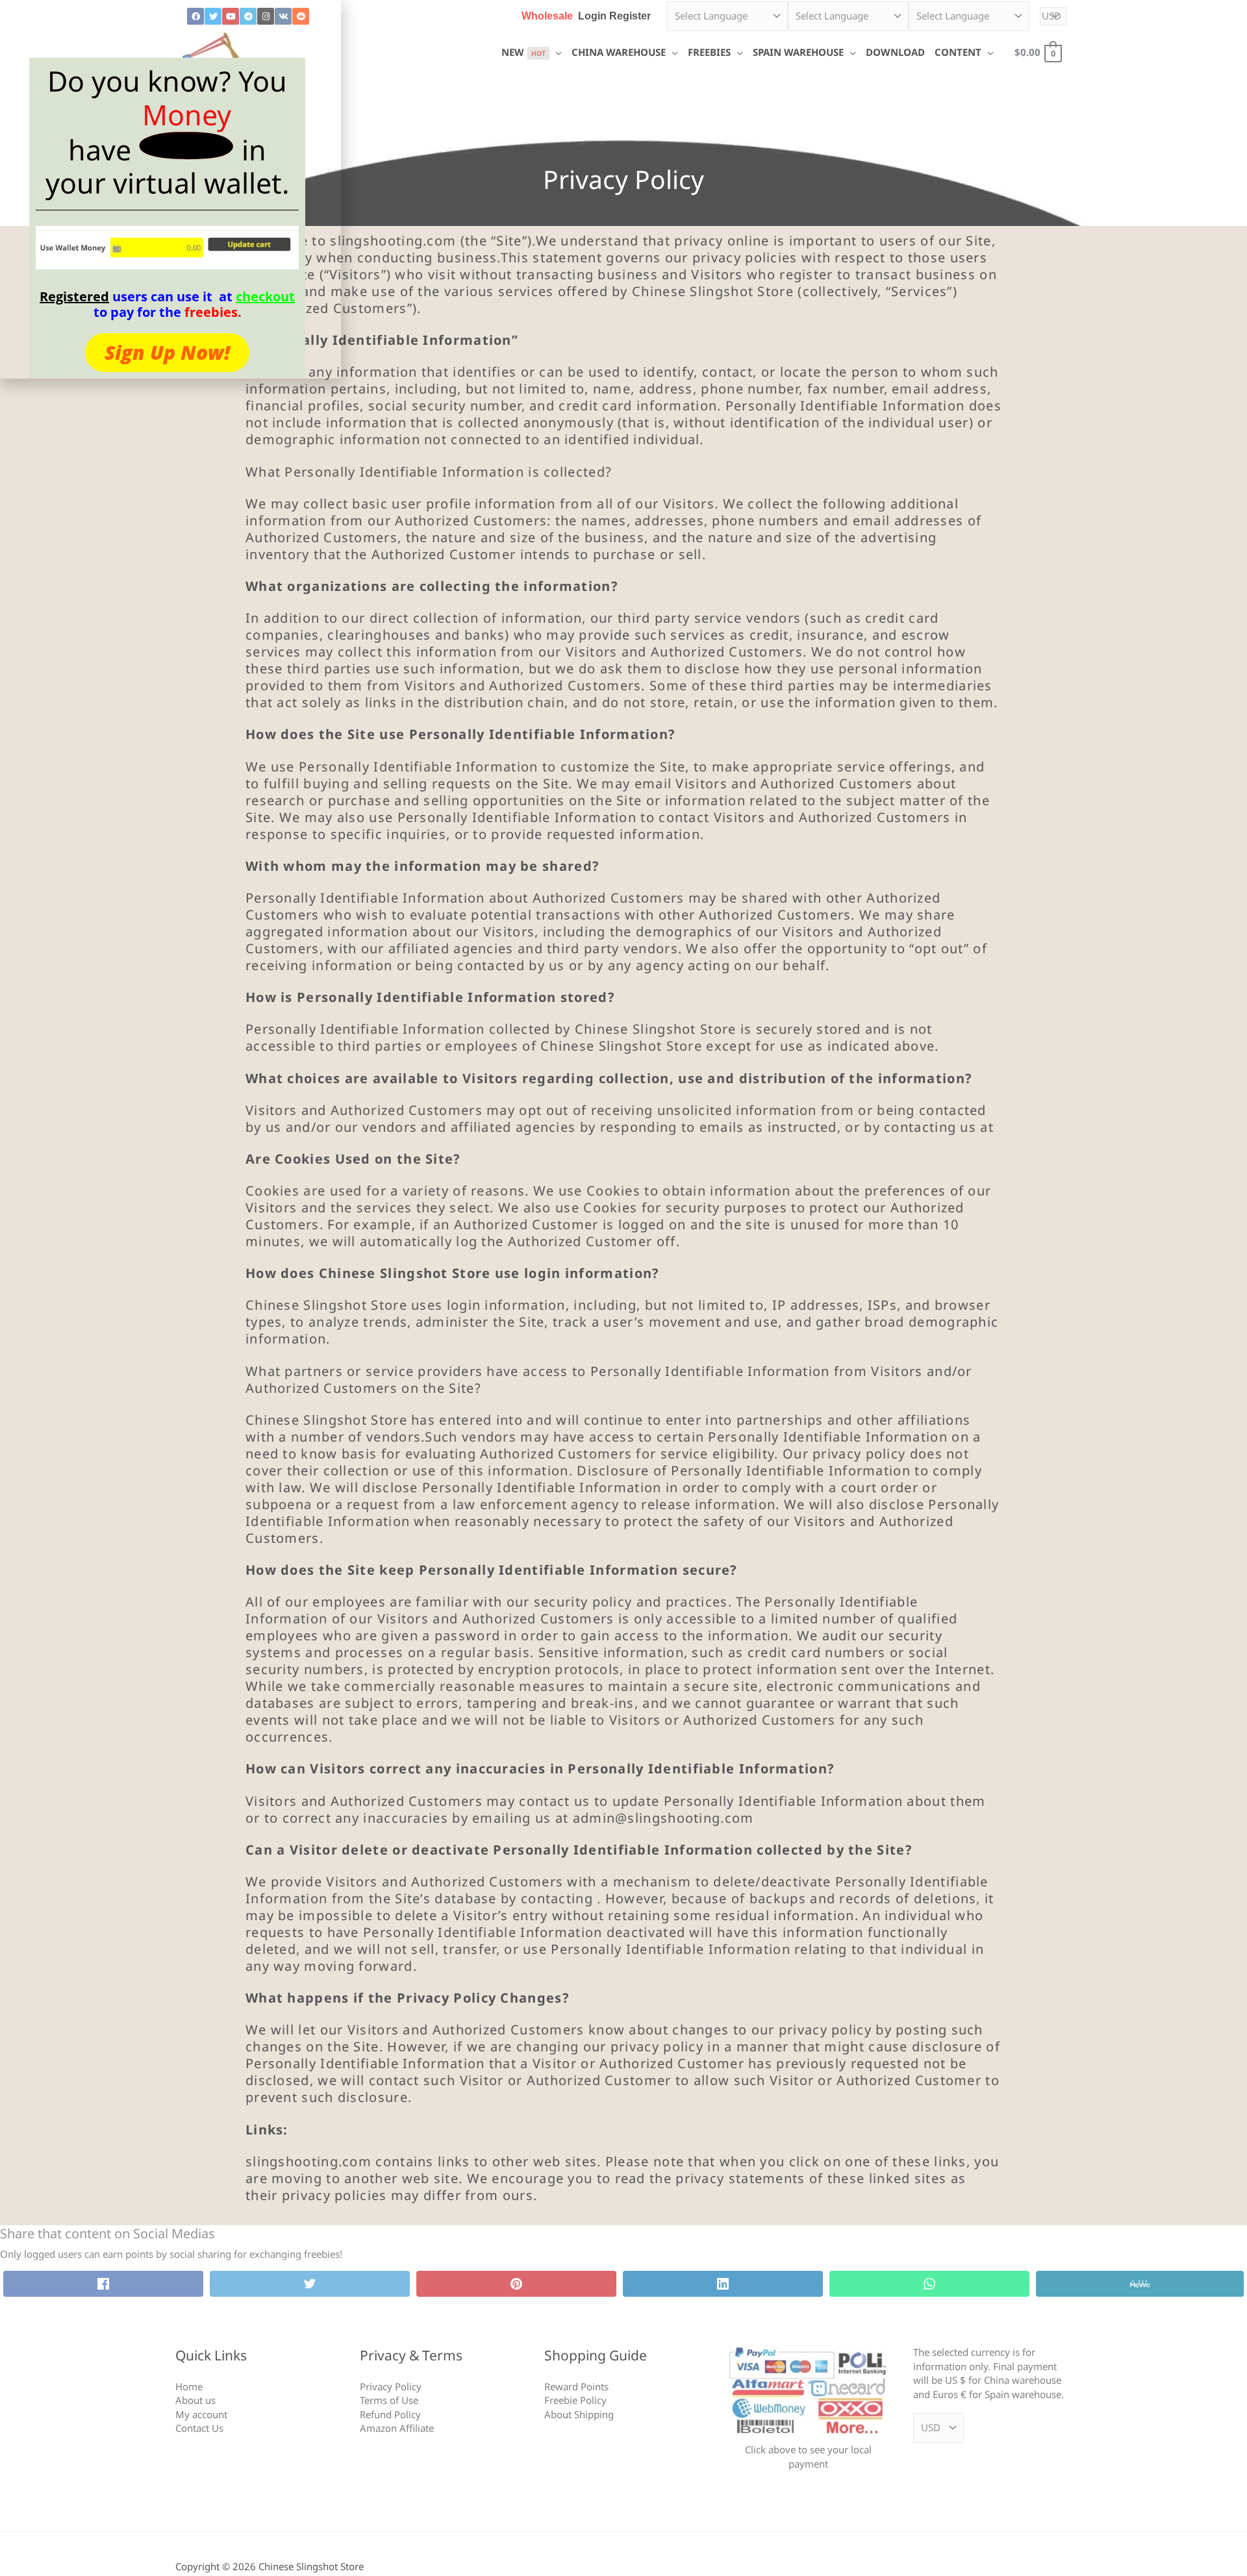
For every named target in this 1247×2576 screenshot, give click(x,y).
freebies (211, 312)
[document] (623, 1288)
